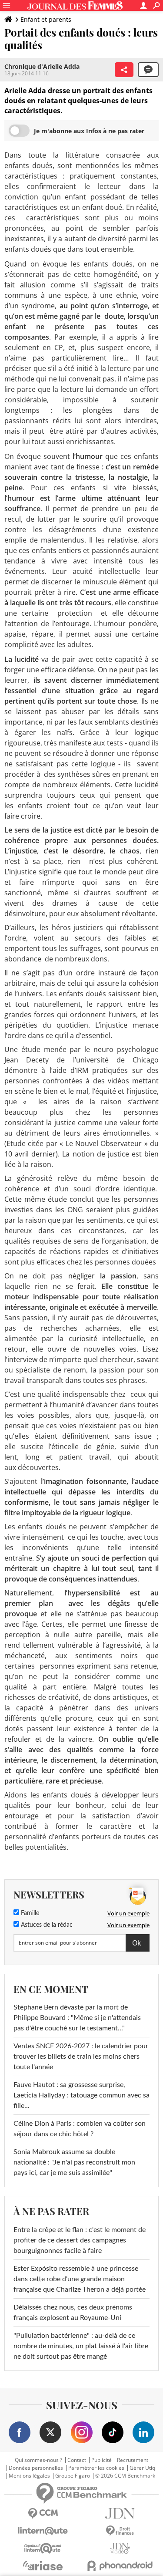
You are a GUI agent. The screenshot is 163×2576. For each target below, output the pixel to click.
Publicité (101, 2460)
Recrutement (133, 2460)
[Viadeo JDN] (120, 2548)
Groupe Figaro (73, 2476)
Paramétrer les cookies (96, 2468)
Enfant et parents (46, 19)
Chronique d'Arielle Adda (42, 66)
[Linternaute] (43, 2531)
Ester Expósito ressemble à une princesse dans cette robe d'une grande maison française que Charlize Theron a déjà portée (80, 2279)
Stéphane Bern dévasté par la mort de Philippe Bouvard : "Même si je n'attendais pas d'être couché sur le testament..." (77, 2018)
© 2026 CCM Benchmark (125, 2476)
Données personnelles (36, 2468)
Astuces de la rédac (46, 1925)
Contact (77, 2460)
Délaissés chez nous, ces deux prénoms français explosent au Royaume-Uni (73, 2313)
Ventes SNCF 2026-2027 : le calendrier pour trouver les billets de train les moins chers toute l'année (81, 2057)
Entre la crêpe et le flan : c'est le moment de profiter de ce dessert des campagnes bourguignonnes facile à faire (80, 2240)
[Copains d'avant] (43, 2548)
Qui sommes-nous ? (38, 2460)
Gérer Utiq (142, 2468)
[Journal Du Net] (120, 2514)
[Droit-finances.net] (120, 2531)
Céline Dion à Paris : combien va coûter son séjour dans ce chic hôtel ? (80, 2129)
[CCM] (43, 2514)
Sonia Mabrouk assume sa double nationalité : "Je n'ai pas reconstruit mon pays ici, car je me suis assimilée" (74, 2162)
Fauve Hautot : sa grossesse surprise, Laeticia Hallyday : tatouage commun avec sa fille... (81, 2095)
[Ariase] (43, 2566)
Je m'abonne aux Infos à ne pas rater (89, 131)
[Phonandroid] (120, 2566)
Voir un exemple (128, 1913)
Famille (29, 1913)
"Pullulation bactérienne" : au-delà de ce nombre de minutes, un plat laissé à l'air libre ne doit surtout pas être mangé (81, 2346)
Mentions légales (29, 2476)
